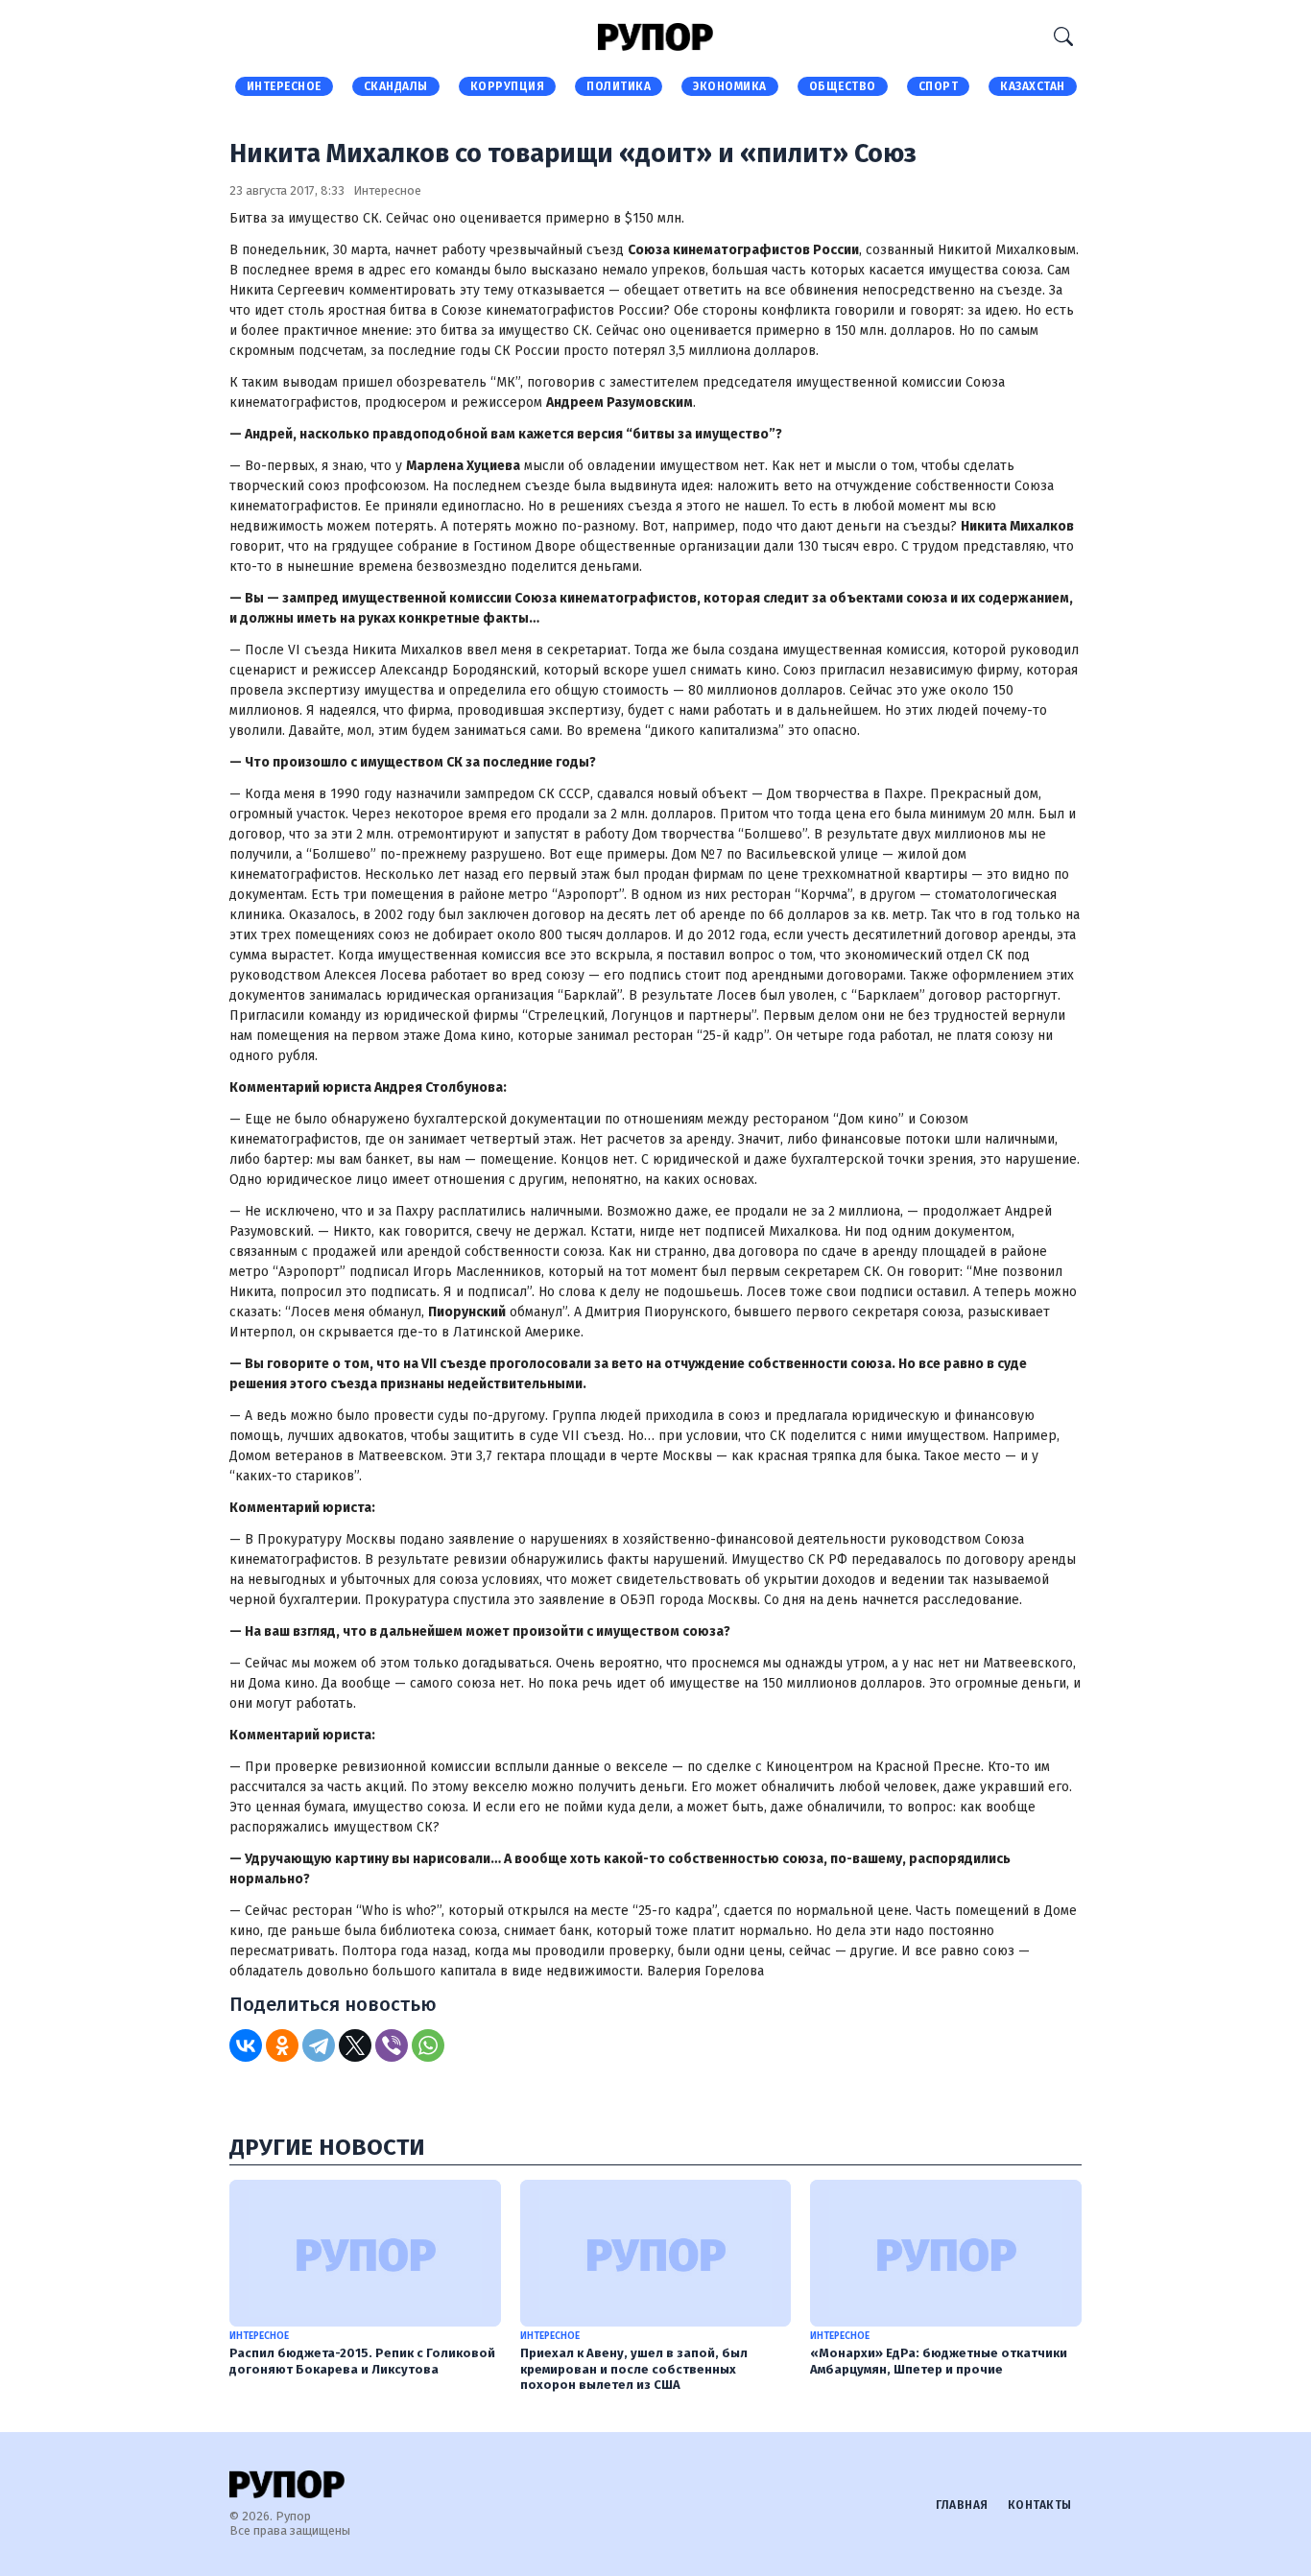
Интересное (284, 86)
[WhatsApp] (428, 2045)
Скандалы (396, 86)
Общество (843, 86)
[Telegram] (319, 2045)
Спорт (939, 86)
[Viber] (392, 2045)
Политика (619, 86)
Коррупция (508, 86)
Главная (962, 2505)
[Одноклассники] (282, 2045)
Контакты (1040, 2505)
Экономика (730, 86)
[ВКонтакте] (246, 2045)
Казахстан (1033, 86)
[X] (355, 2045)
